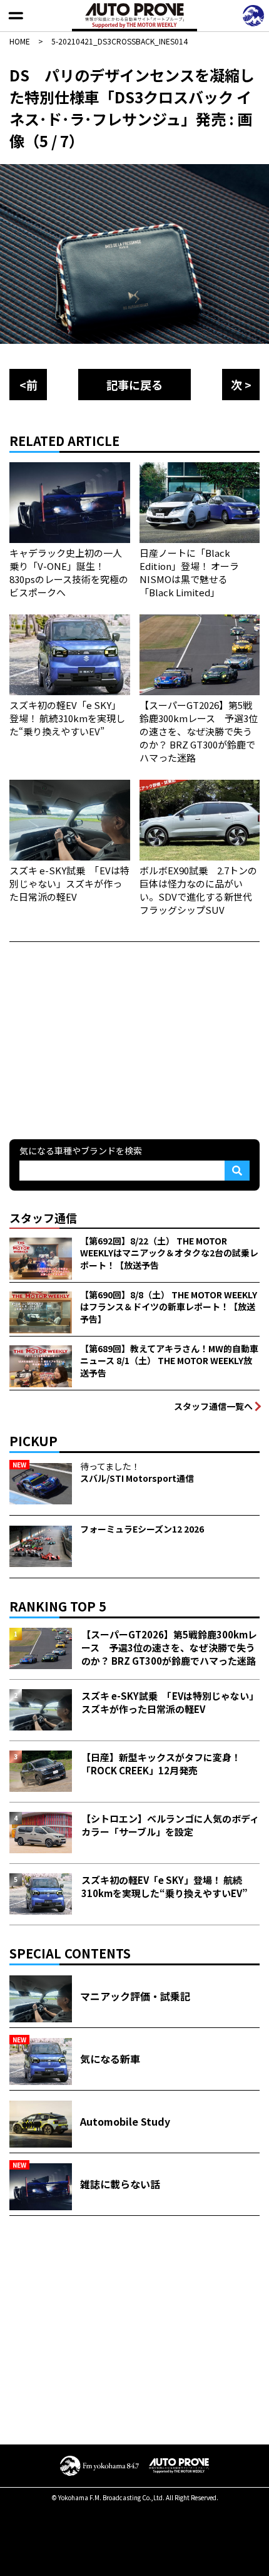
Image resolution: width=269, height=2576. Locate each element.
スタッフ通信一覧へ (213, 1406)
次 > (241, 385)
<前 (28, 385)
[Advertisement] (103, 1039)
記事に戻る (134, 385)
